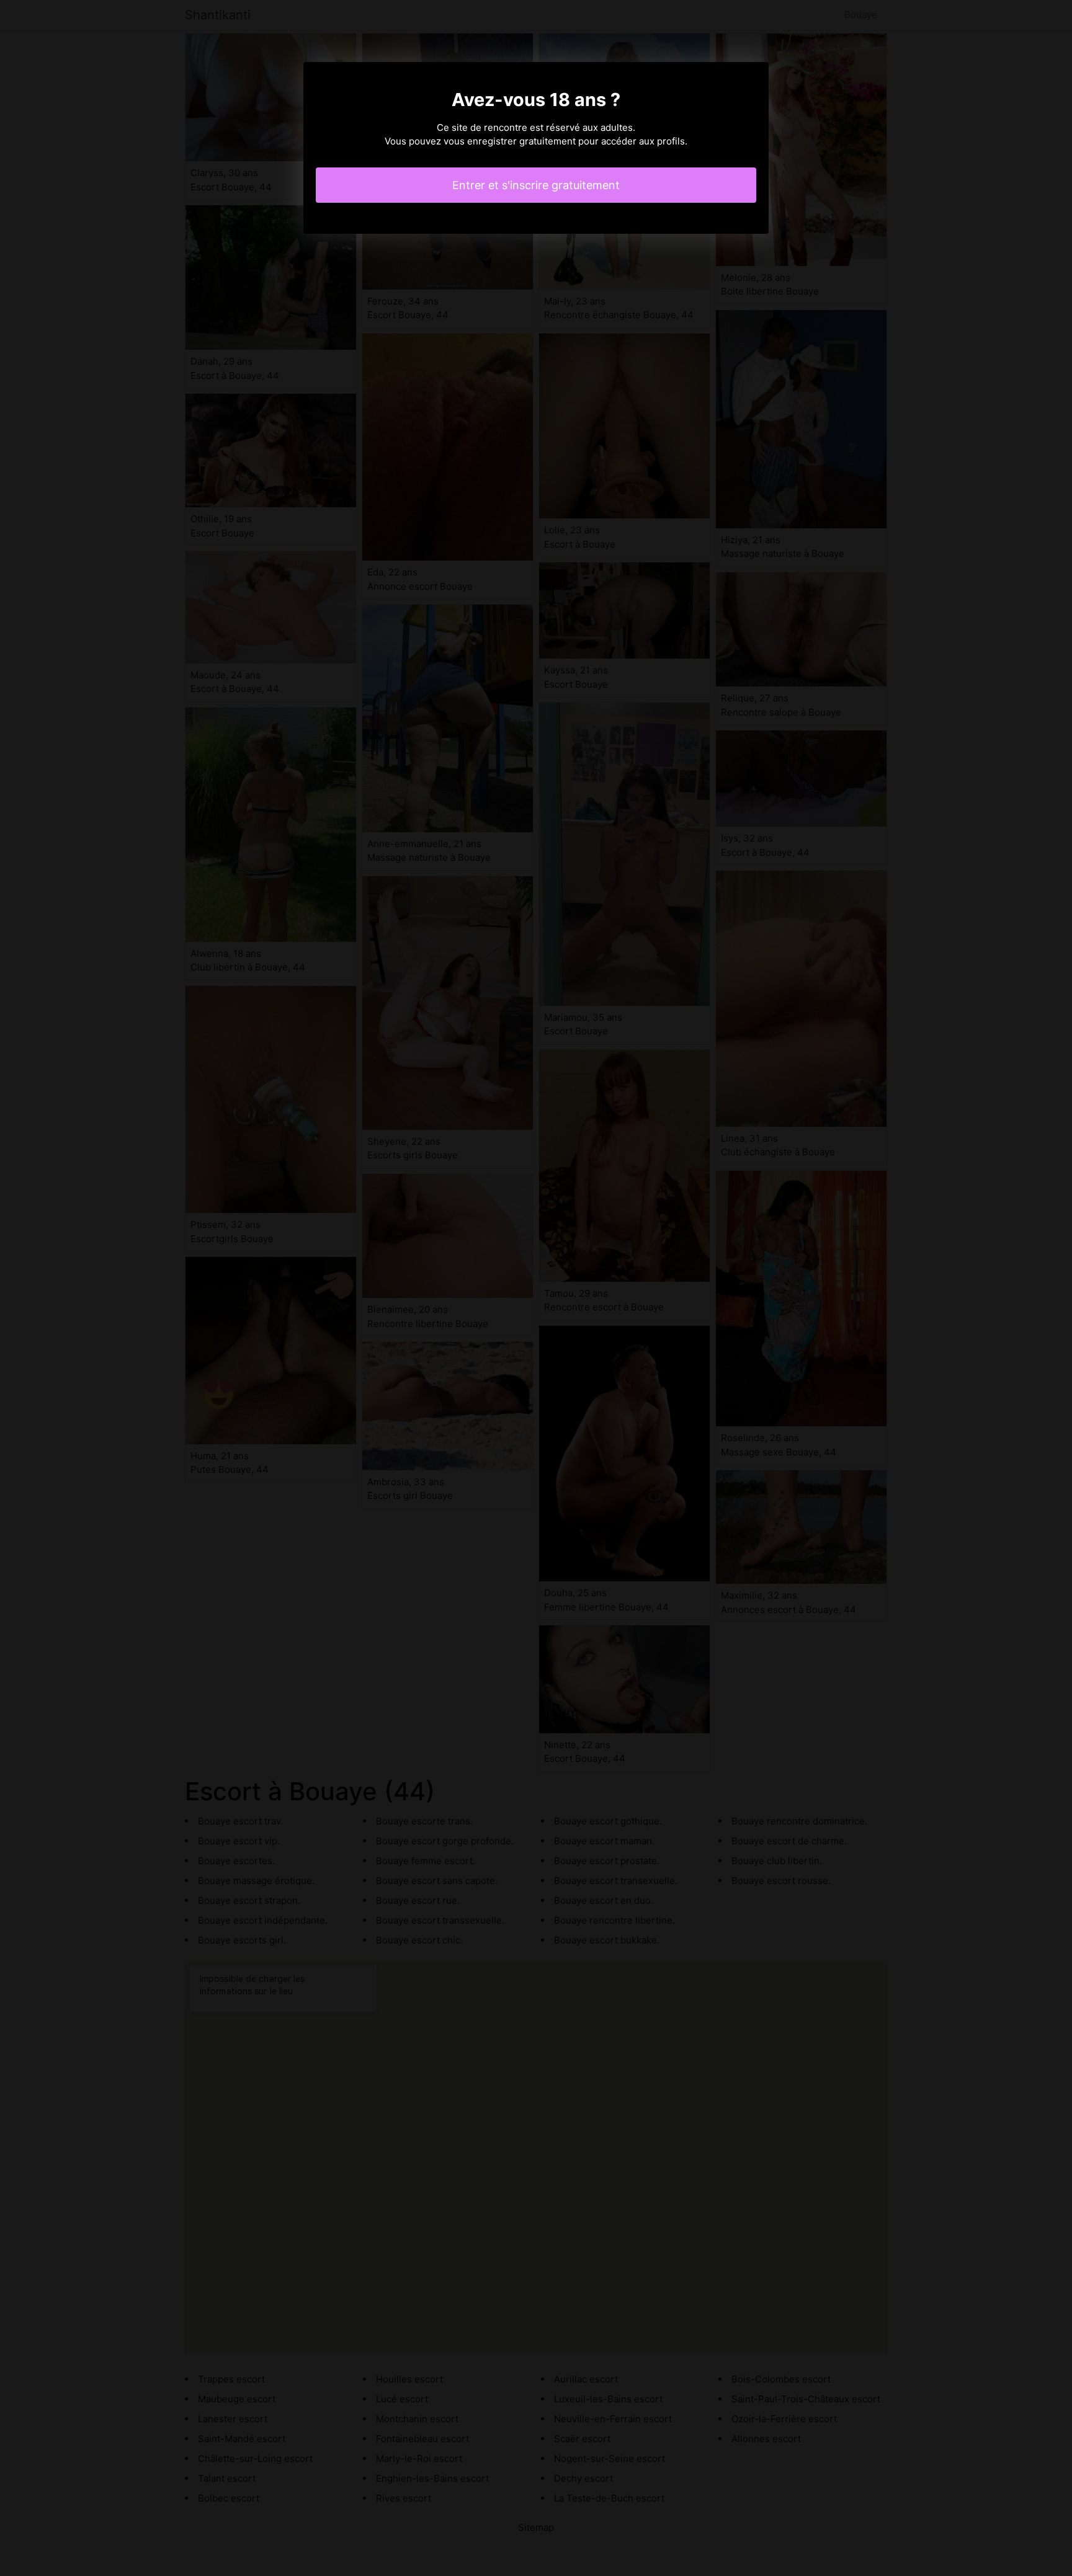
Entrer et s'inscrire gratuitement (536, 185)
